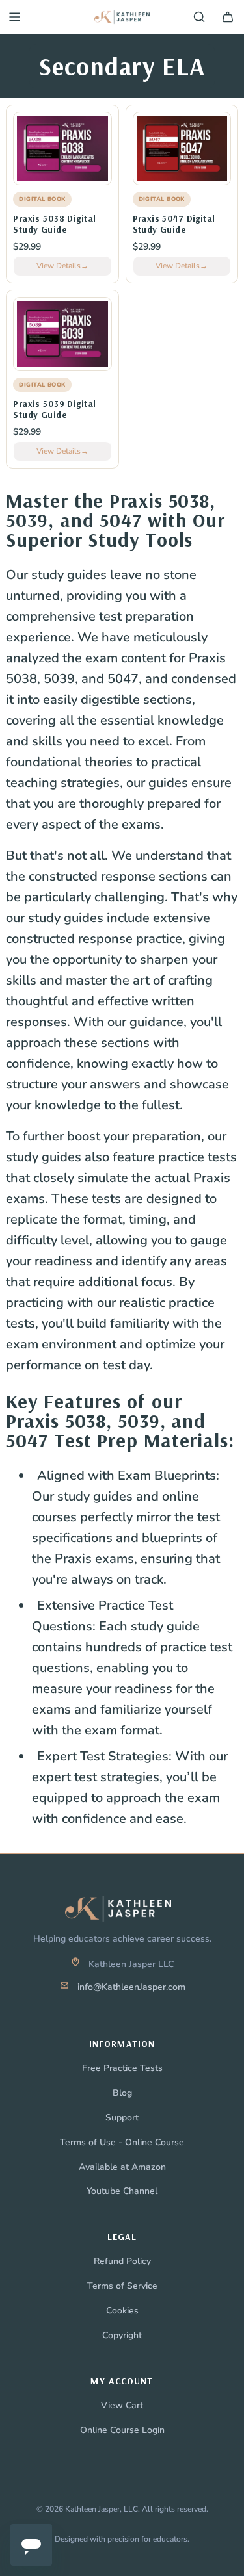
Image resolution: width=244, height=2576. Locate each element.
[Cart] (228, 17)
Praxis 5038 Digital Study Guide (54, 224)
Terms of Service (122, 2286)
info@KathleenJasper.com (131, 1987)
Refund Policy (122, 2261)
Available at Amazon (122, 2167)
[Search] (199, 17)
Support (122, 2118)
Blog (122, 2093)
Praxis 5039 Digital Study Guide (54, 409)
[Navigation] (14, 17)
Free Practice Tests (122, 2068)
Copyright (122, 2335)
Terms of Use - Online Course (122, 2142)
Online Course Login (122, 2430)
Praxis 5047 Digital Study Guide (174, 224)
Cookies (122, 2311)
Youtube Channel (122, 2191)
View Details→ (62, 266)
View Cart (122, 2405)
